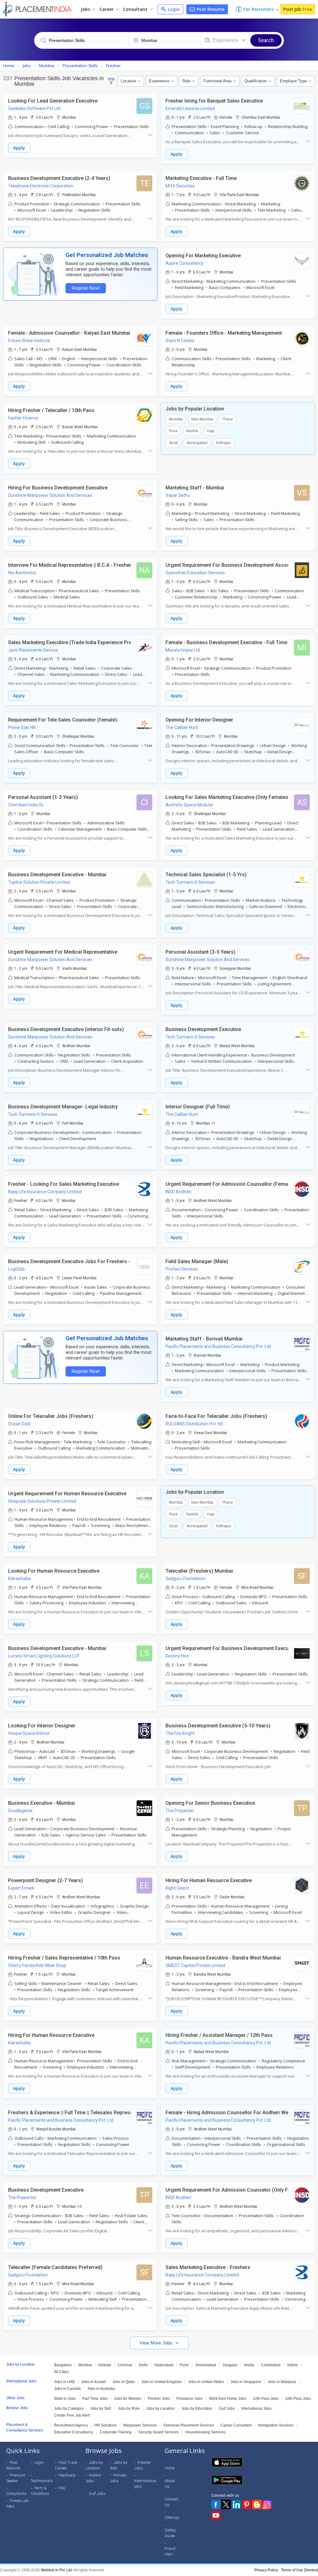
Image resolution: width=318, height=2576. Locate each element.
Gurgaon (230, 2365)
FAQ (62, 2488)
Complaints (16, 2493)
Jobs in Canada (67, 2389)
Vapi (211, 431)
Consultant (136, 9)
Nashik (192, 431)
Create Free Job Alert (72, 2415)
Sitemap (172, 2517)
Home (170, 2468)
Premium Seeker (16, 2478)
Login (173, 9)
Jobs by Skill (101, 2409)
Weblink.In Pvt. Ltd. (57, 2570)
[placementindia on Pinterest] (247, 2505)
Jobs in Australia (101, 2389)
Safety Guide (170, 2533)
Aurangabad (197, 443)
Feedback (67, 2475)
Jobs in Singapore (246, 2382)
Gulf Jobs (227, 2409)
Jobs (86, 9)
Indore (293, 2365)
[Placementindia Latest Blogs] (257, 2505)
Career (107, 9)
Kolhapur (224, 443)
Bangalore (63, 2365)
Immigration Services (276, 2425)
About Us (170, 2484)
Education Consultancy (74, 2432)
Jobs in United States (206, 2382)
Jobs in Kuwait (94, 2382)
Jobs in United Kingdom (161, 2382)
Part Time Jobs (95, 2399)
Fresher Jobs (159, 2399)
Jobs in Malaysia (282, 2382)
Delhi (143, 2365)
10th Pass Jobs (298, 2399)
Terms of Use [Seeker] (300, 2570)
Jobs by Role (129, 2409)
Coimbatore (271, 2365)
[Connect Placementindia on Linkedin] (236, 2505)
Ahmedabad (206, 2365)
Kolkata (105, 2365)
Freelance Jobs (189, 2399)
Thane (227, 419)
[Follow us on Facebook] (216, 2505)
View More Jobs (157, 2343)
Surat (173, 443)
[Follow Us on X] (226, 2505)
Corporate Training (116, 2432)
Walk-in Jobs (65, 2399)
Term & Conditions (40, 2491)
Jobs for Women (128, 2399)
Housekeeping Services (206, 2432)
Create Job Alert (18, 2503)
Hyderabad (164, 2365)
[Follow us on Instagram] (267, 2505)
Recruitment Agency (71, 2425)
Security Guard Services (159, 2432)
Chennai (125, 2365)
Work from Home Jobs (228, 2399)
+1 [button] (213, 1123)
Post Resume (210, 9)
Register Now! (86, 288)
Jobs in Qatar (124, 2382)
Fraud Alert (170, 2551)
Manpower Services (140, 2425)
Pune (173, 431)
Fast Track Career (66, 2465)
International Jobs (256, 2409)
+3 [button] (79, 2206)
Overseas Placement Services (189, 2425)
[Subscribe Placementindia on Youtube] (216, 2515)
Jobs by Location (161, 2409)
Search (266, 40)
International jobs (145, 2484)
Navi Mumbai (202, 419)
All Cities (61, 2372)
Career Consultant (236, 2425)
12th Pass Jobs (266, 2399)
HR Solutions (106, 2425)
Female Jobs (118, 2478)
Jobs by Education (197, 2409)
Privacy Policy (266, 2570)
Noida (249, 2365)
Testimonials (42, 2481)
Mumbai (176, 419)
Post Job (298, 9)
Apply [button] (19, 148)
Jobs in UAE (64, 2382)
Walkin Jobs (93, 2478)
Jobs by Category (69, 2409)
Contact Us (171, 2502)
